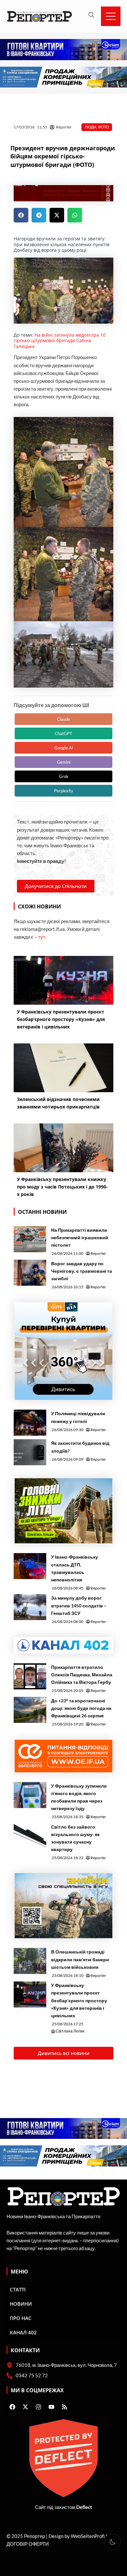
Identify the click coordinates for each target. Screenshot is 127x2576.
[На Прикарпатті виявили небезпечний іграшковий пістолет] (30, 1239)
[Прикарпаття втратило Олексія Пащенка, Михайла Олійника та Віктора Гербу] (30, 1676)
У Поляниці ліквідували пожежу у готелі (78, 1417)
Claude (63, 719)
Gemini (64, 762)
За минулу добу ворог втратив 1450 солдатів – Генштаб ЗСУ (79, 1605)
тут (42, 937)
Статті (18, 2289)
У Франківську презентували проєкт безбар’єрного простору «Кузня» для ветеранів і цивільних (79, 2000)
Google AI (64, 748)
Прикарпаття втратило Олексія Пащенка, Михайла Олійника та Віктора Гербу (82, 1675)
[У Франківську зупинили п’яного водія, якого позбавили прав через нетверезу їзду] (30, 1795)
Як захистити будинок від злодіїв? (80, 1447)
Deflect (84, 2507)
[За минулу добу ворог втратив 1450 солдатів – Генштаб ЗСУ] (30, 1607)
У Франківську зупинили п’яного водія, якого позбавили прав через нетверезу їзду (79, 1797)
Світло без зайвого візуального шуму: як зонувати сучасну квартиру (75, 1838)
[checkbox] (112, 2542)
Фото (103, 127)
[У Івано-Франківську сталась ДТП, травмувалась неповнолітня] (30, 1566)
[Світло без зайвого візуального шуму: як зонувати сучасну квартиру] (30, 1836)
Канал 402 (23, 2332)
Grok (64, 776)
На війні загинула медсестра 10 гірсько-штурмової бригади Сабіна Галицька (60, 341)
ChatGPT (63, 733)
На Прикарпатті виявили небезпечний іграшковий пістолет (80, 1237)
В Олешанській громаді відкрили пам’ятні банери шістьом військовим (80, 1959)
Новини (21, 2304)
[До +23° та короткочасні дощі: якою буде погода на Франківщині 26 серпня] (30, 1710)
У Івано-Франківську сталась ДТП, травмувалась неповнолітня (75, 1568)
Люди (91, 127)
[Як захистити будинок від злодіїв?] (30, 1452)
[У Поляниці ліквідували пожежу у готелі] (30, 1423)
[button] (21, 215)
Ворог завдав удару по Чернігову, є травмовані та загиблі (82, 1271)
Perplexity (64, 791)
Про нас (21, 2318)
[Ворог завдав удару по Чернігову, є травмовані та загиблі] (30, 1273)
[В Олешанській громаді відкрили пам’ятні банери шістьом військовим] (30, 1961)
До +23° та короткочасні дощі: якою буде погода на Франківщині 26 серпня (81, 1708)
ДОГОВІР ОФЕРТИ (28, 2544)
